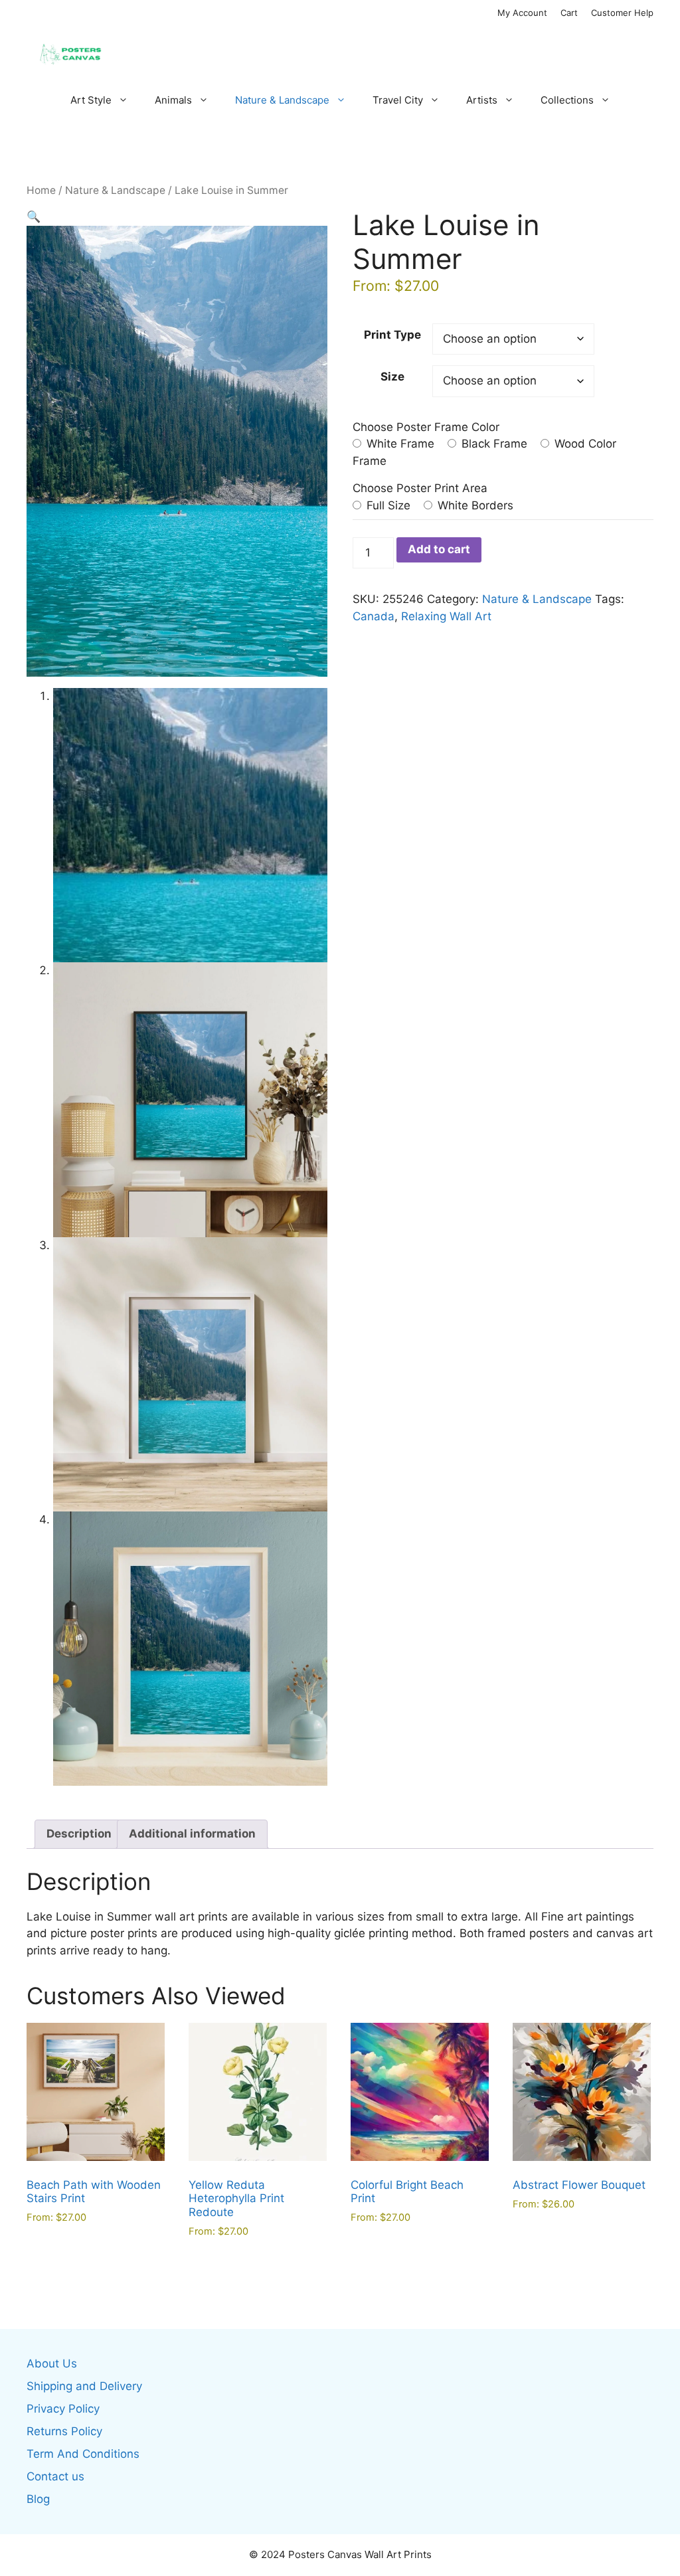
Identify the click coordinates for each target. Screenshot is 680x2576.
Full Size (387, 505)
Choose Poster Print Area (420, 488)
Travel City (398, 100)
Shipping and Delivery (84, 2386)
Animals (173, 100)
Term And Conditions (83, 2454)
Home (41, 190)
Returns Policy (64, 2431)
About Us (52, 2363)
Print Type (392, 335)
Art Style (91, 100)
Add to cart (439, 549)
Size (392, 377)
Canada (374, 616)
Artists (482, 100)
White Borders (474, 505)
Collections (567, 100)
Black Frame (493, 444)
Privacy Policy (63, 2409)
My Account (522, 13)
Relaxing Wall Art (446, 616)
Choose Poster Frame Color (426, 427)
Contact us (55, 2476)
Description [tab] (79, 1834)
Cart (569, 13)
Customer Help (622, 13)
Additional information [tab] (192, 1834)
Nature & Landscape (282, 100)
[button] (34, 216)
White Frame (399, 444)
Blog (38, 2499)
